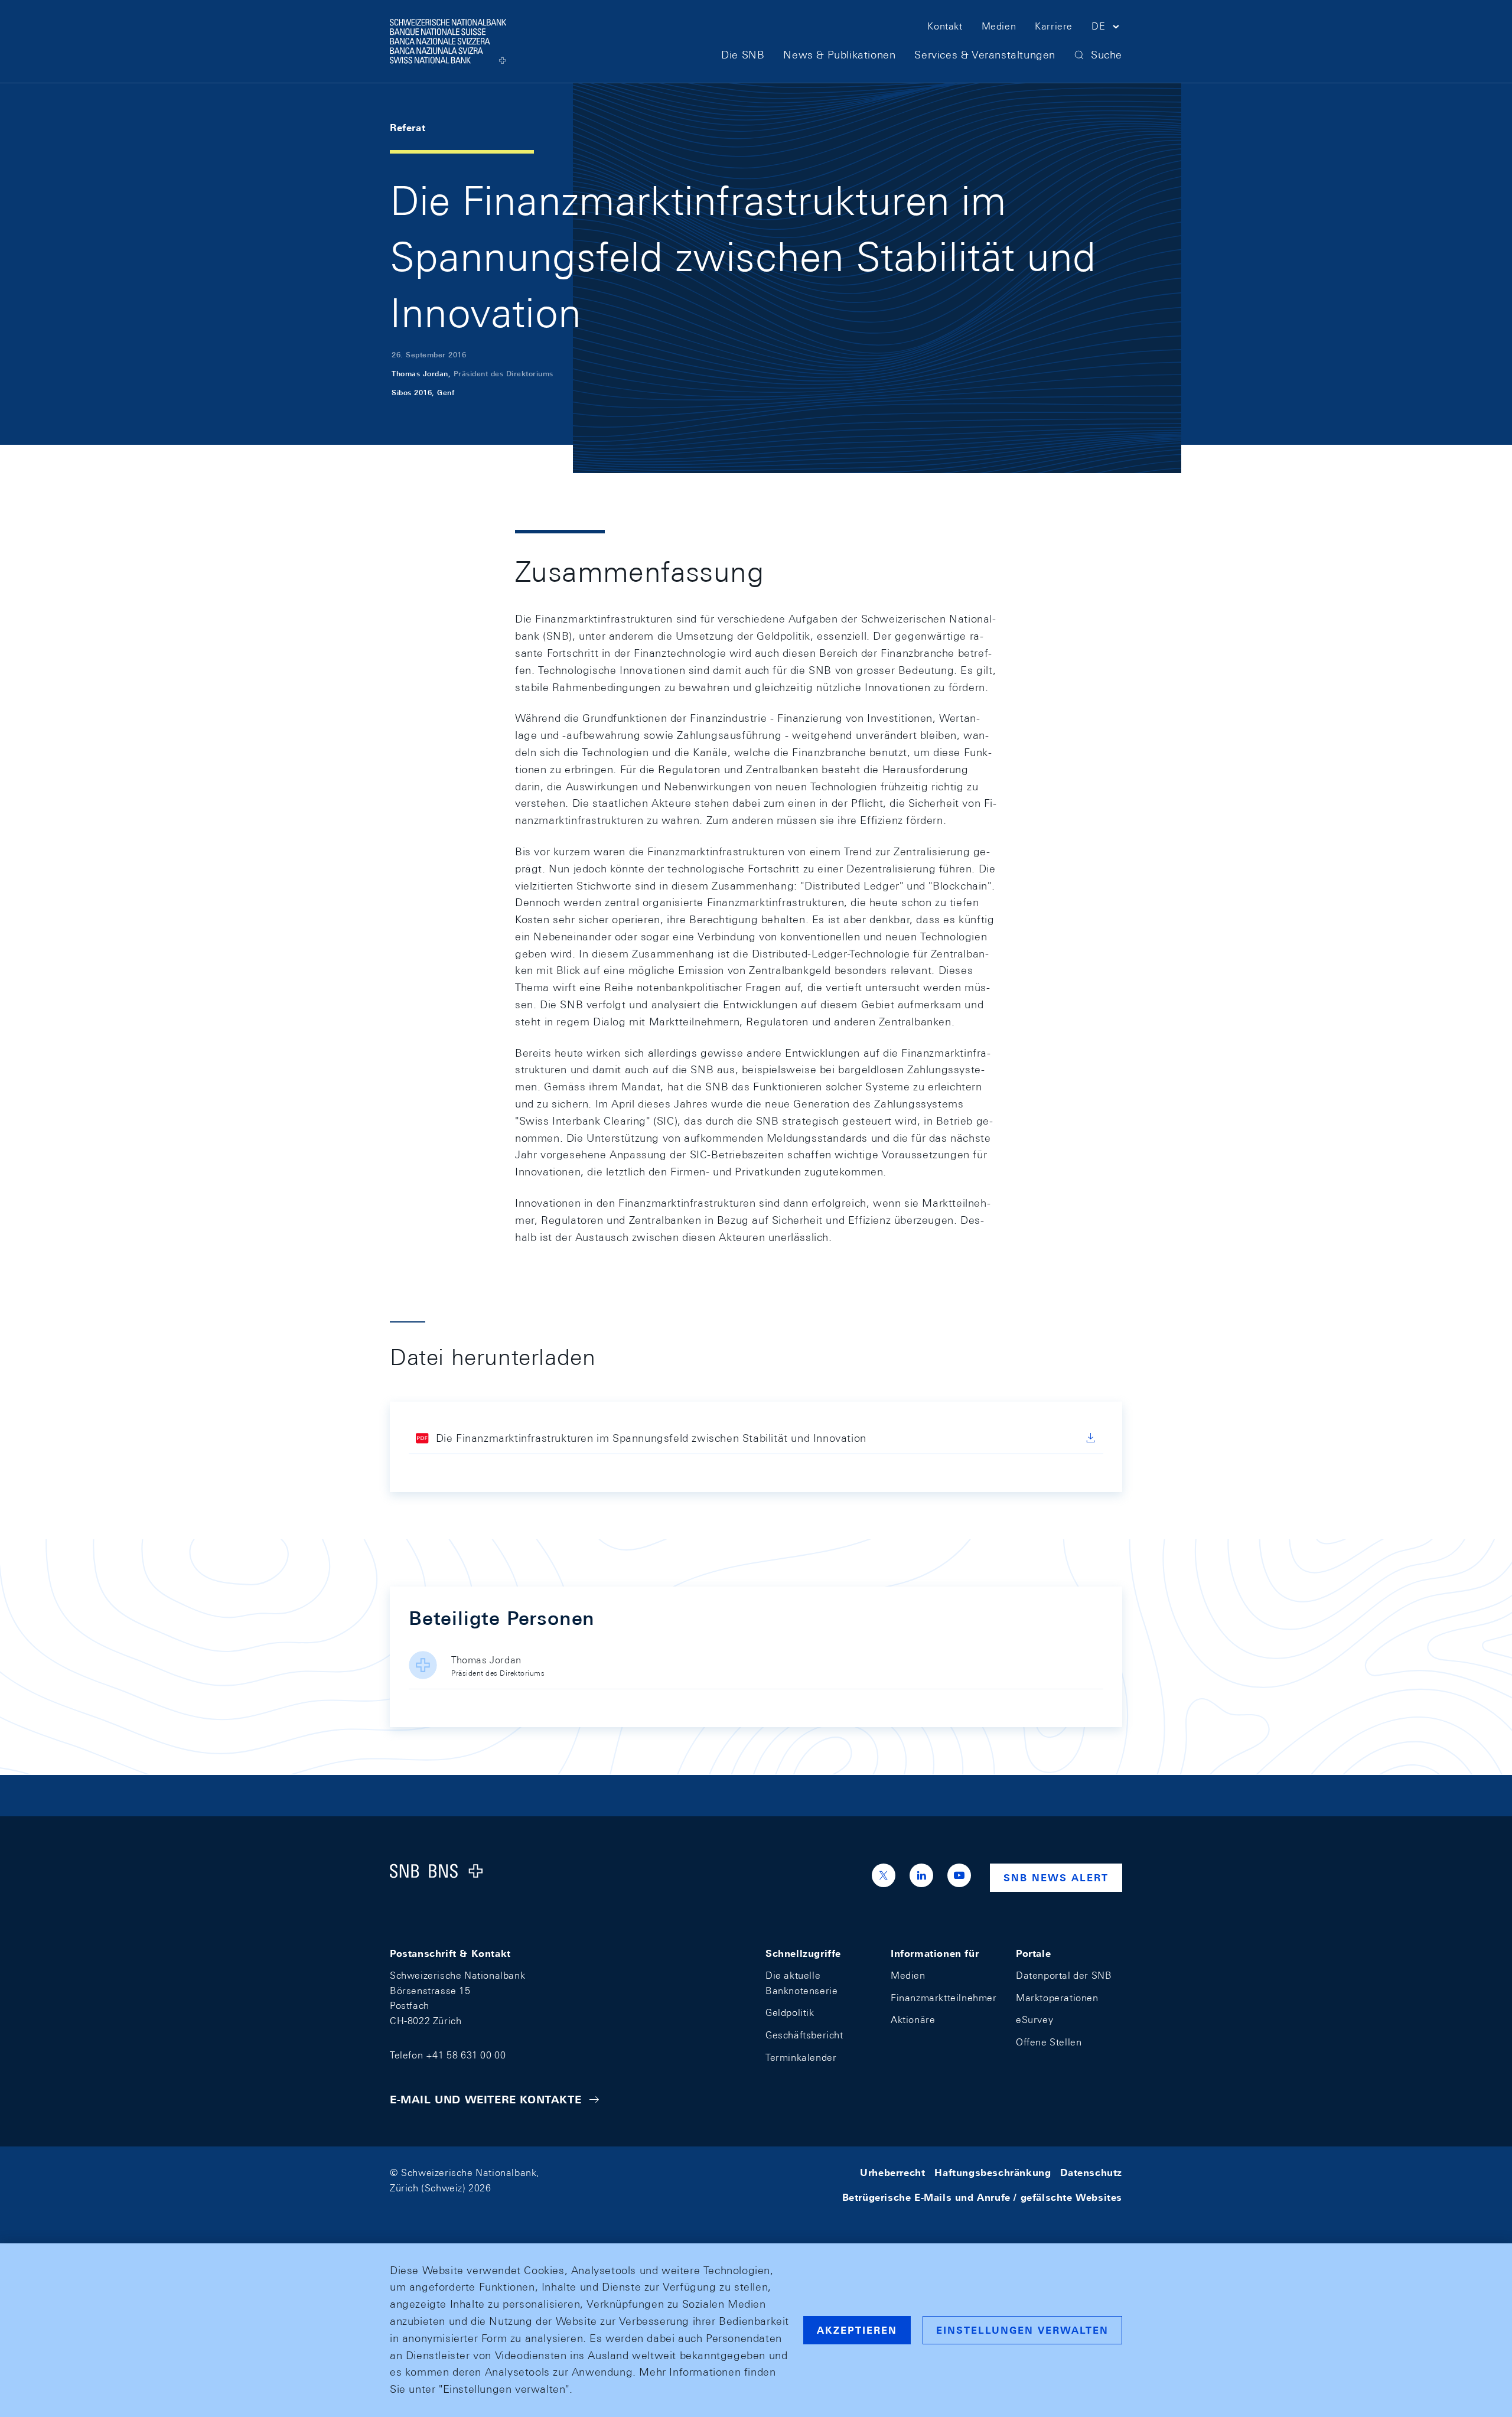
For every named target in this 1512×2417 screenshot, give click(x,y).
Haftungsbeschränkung (993, 2173)
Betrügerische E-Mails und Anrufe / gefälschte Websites (982, 2198)
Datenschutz (1091, 2173)
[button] (1107, 28)
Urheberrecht (892, 2173)
